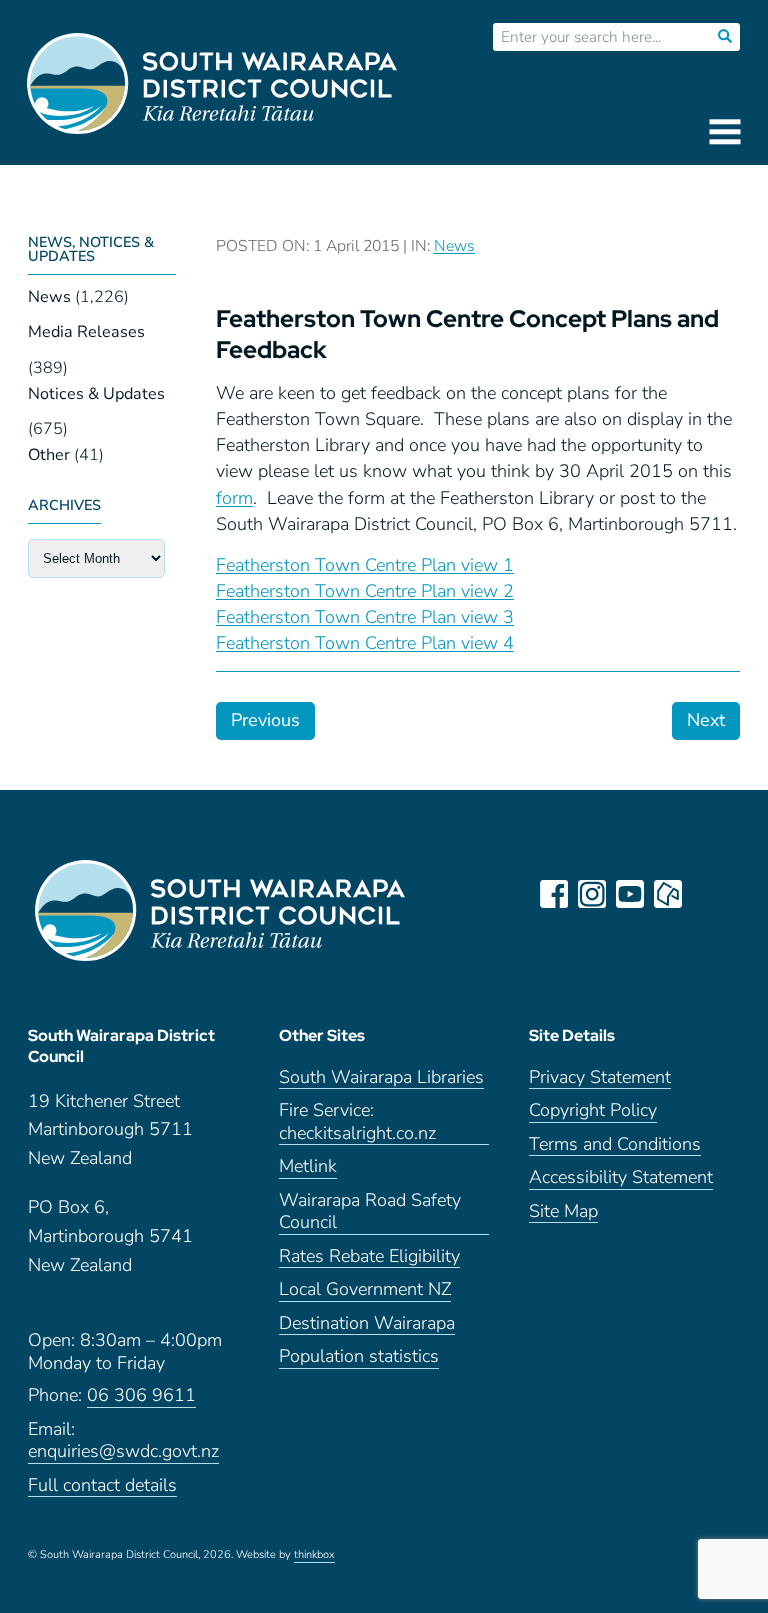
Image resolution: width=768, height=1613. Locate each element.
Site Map (563, 1211)
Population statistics (359, 1356)
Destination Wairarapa (367, 1323)
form (234, 498)
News (49, 297)
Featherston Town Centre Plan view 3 (365, 617)
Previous (265, 720)
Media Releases (86, 332)
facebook (554, 894)
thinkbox (314, 1555)
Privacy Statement (600, 1077)
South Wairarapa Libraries (381, 1077)
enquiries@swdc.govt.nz (123, 1451)
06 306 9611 (141, 1395)
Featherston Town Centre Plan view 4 (365, 643)
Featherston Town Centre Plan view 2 (365, 591)
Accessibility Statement (621, 1177)
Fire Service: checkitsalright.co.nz (357, 1122)
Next (706, 720)
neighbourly (668, 894)
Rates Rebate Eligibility (369, 1256)
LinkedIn (706, 894)
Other (49, 455)
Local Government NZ (365, 1289)
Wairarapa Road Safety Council (370, 1212)
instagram (592, 894)
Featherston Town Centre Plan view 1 (365, 565)
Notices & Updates (96, 394)
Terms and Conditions (615, 1144)
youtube (630, 894)
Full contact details (102, 1485)
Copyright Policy (593, 1110)
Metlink (308, 1166)
